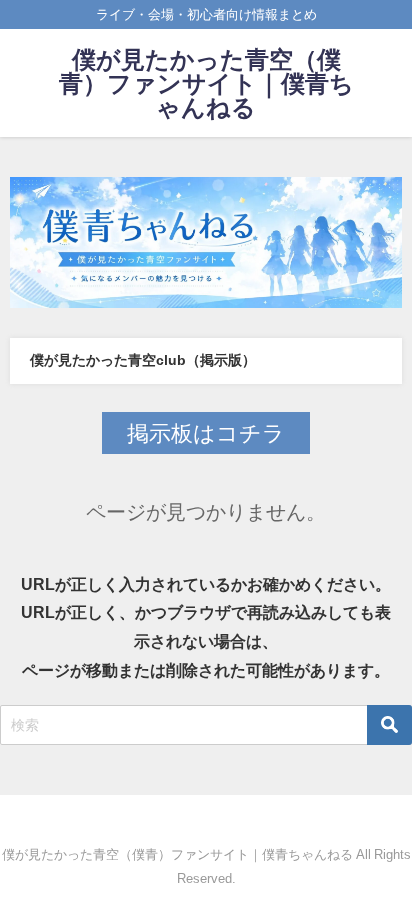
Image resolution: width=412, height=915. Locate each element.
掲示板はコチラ (206, 433)
